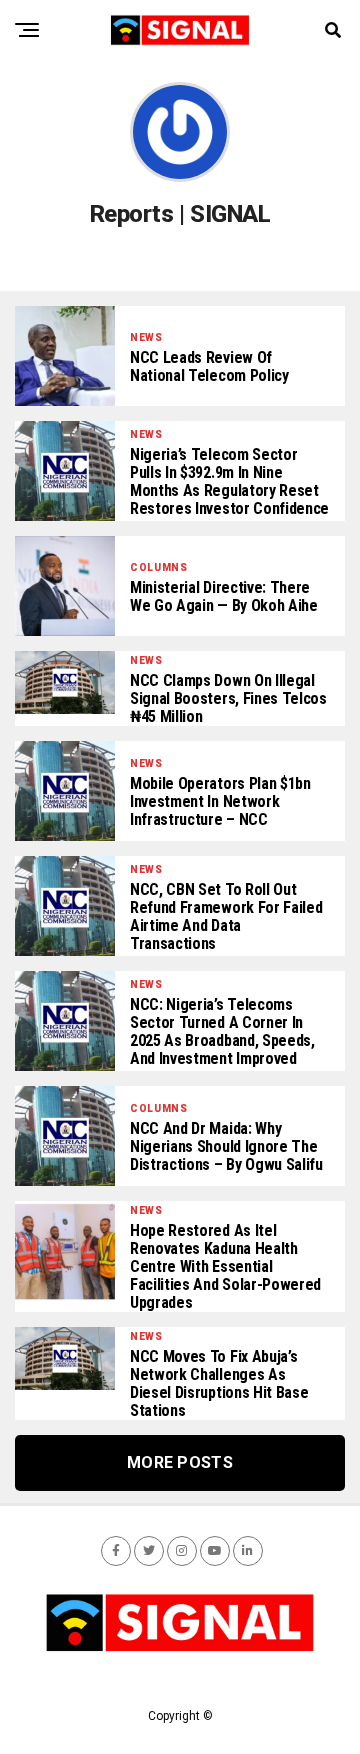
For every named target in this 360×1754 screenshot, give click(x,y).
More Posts (180, 1462)
